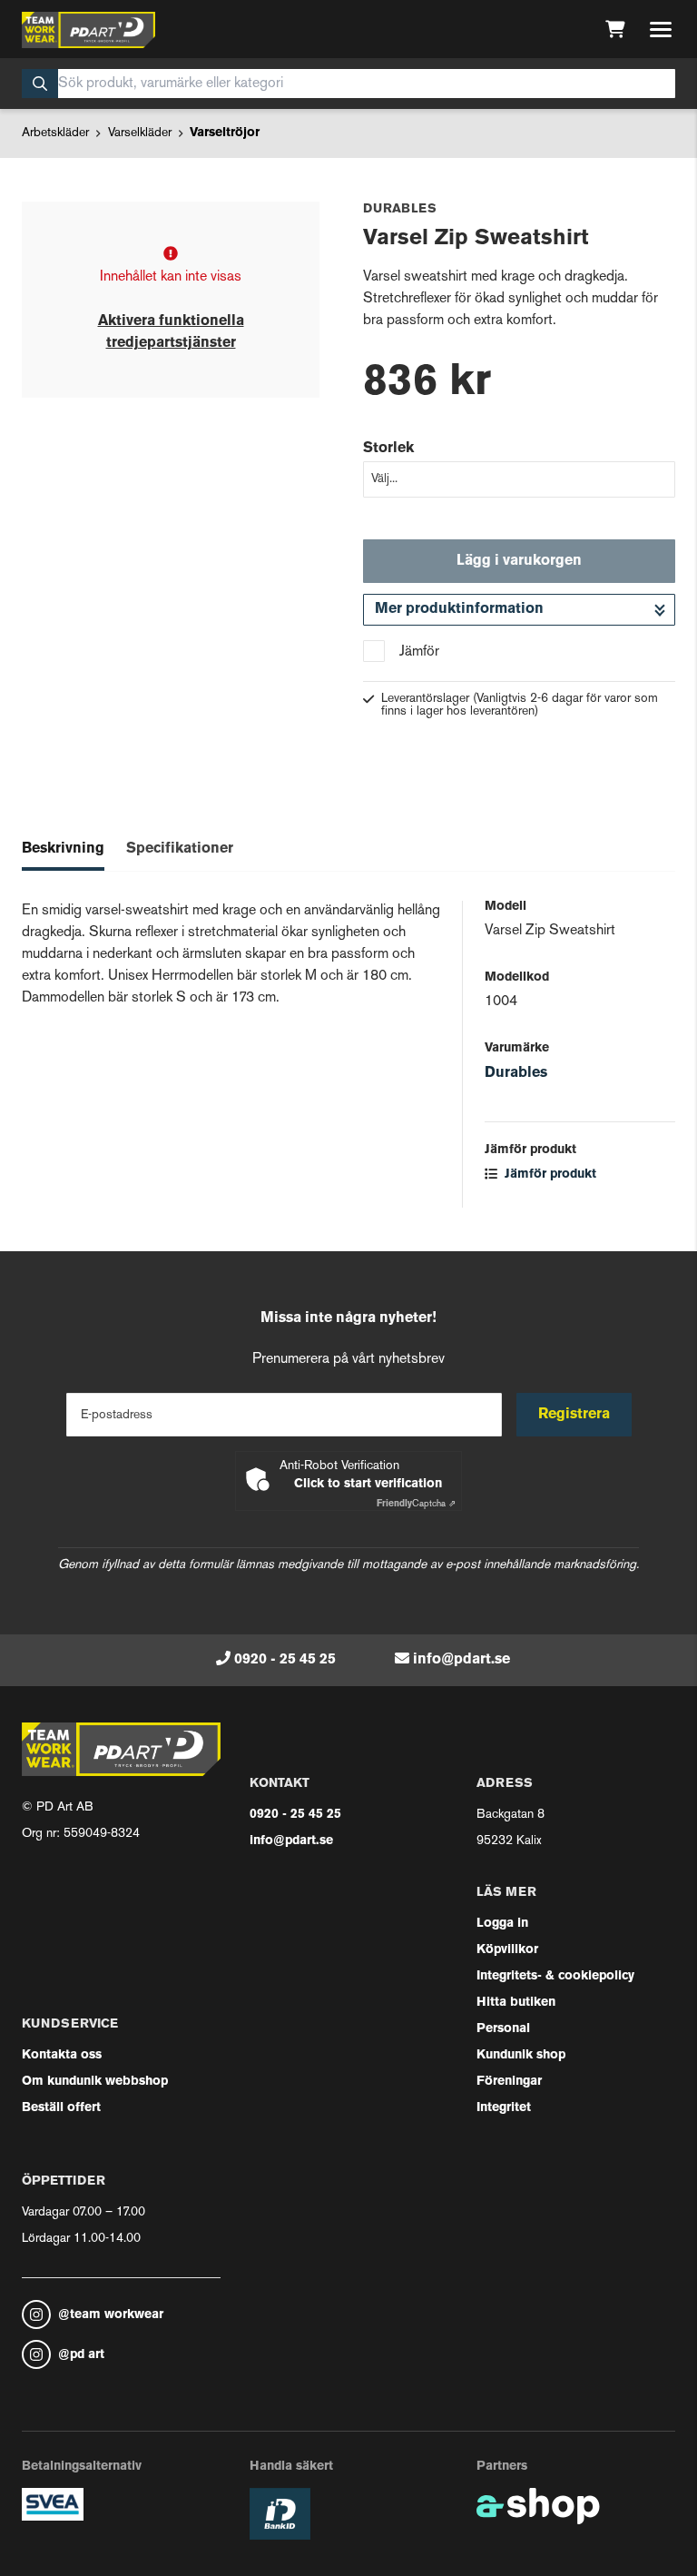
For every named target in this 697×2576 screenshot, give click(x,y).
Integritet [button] (504, 2108)
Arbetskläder (55, 133)
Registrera (574, 1415)
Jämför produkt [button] (549, 1174)
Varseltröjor (225, 133)
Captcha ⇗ (416, 1504)
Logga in (502, 1924)
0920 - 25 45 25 (285, 1660)
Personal (503, 2029)
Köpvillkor (507, 1950)
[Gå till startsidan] (88, 30)
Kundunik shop (521, 2055)
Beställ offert (61, 2108)
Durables (516, 1073)
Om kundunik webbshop (95, 2082)
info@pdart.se (461, 1660)
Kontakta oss (62, 2055)
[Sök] (40, 84)
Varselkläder (140, 133)
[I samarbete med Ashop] (538, 2506)
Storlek (388, 449)
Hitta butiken (516, 2003)
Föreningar (509, 2082)
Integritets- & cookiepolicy (555, 1976)
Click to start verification (368, 1484)
